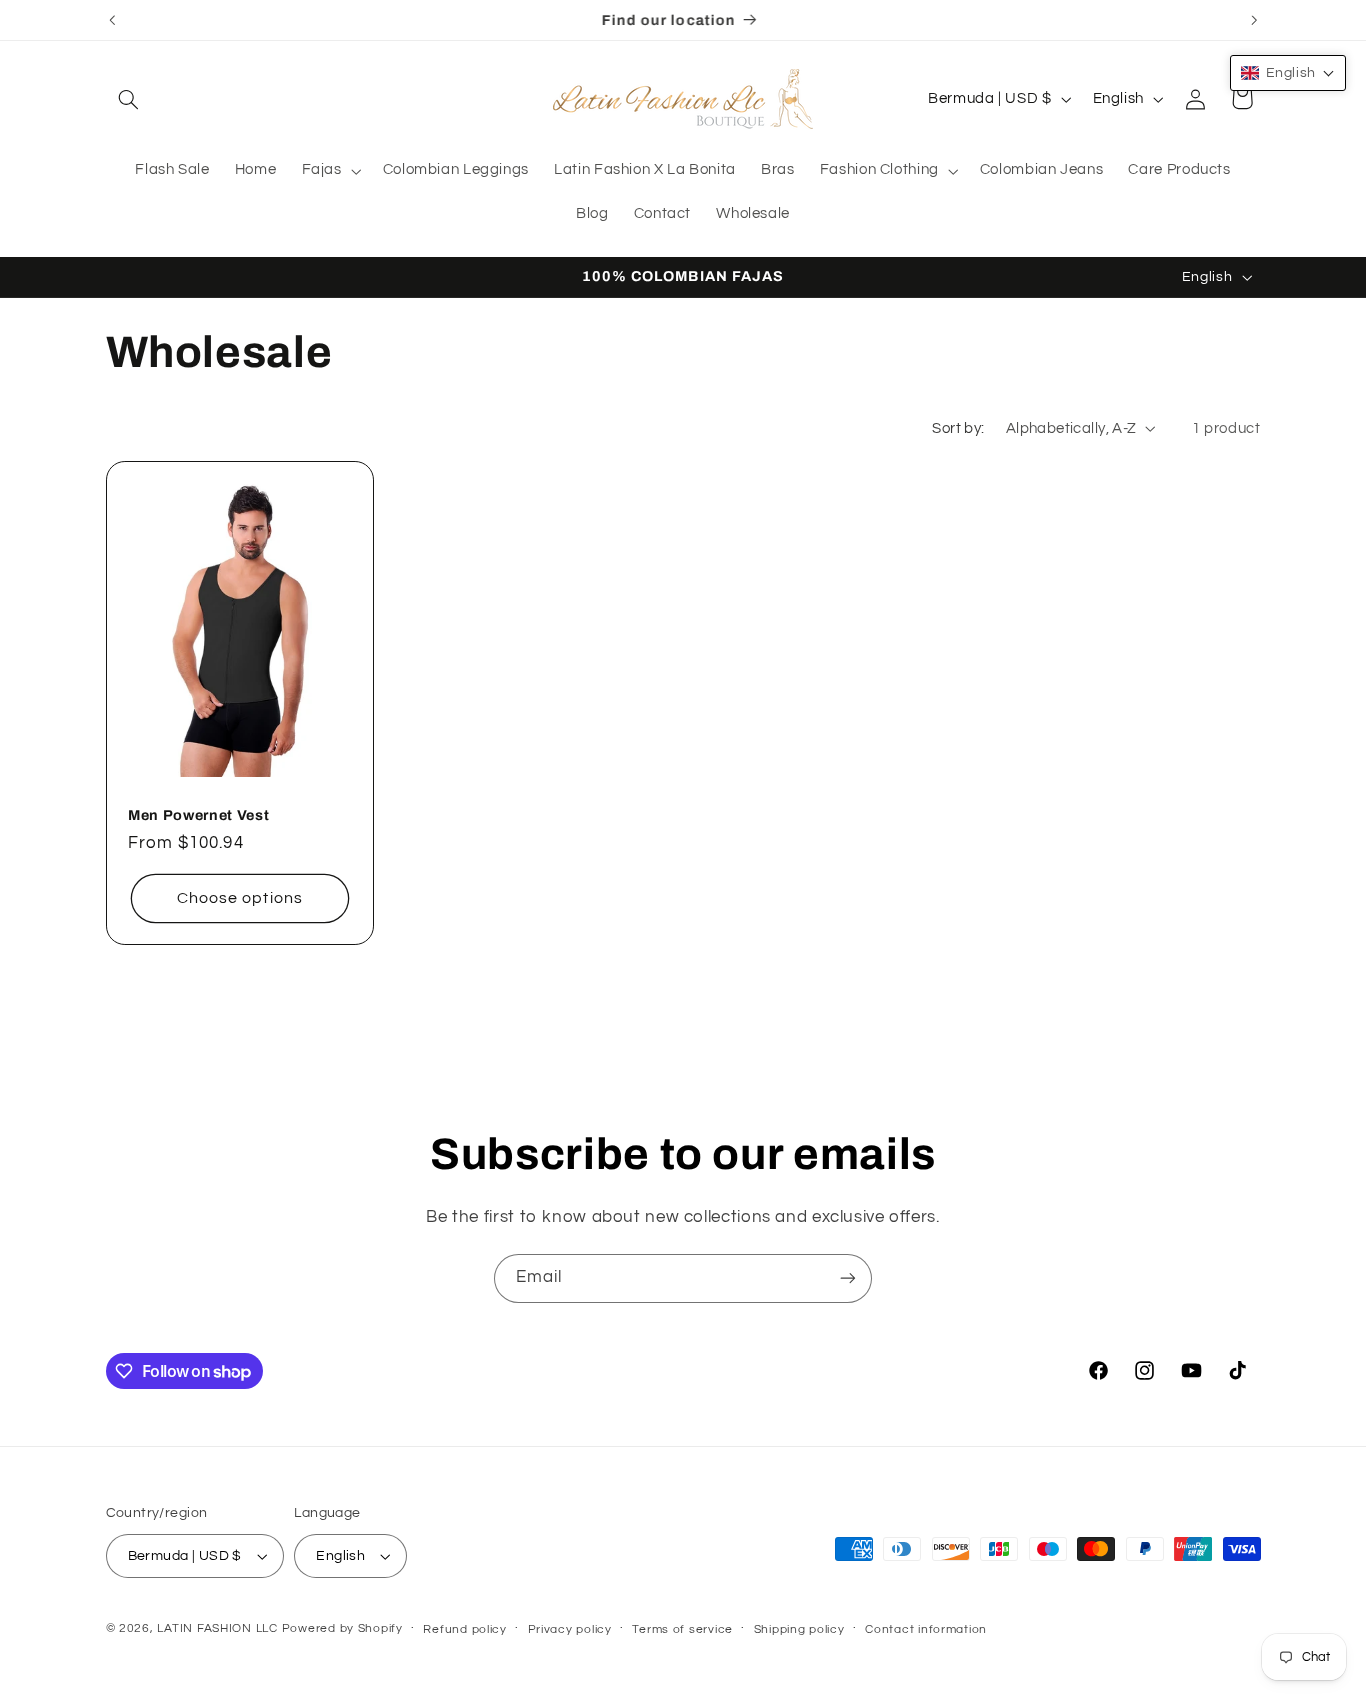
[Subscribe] (848, 1278)
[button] (129, 99)
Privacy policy (570, 1629)
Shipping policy (799, 1629)
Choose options (240, 899)
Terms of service (682, 1629)
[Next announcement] (1254, 20)
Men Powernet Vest (198, 815)
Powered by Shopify (342, 1628)
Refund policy (465, 1629)
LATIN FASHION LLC (217, 1628)
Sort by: (958, 428)
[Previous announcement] (112, 20)
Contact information (926, 1629)
